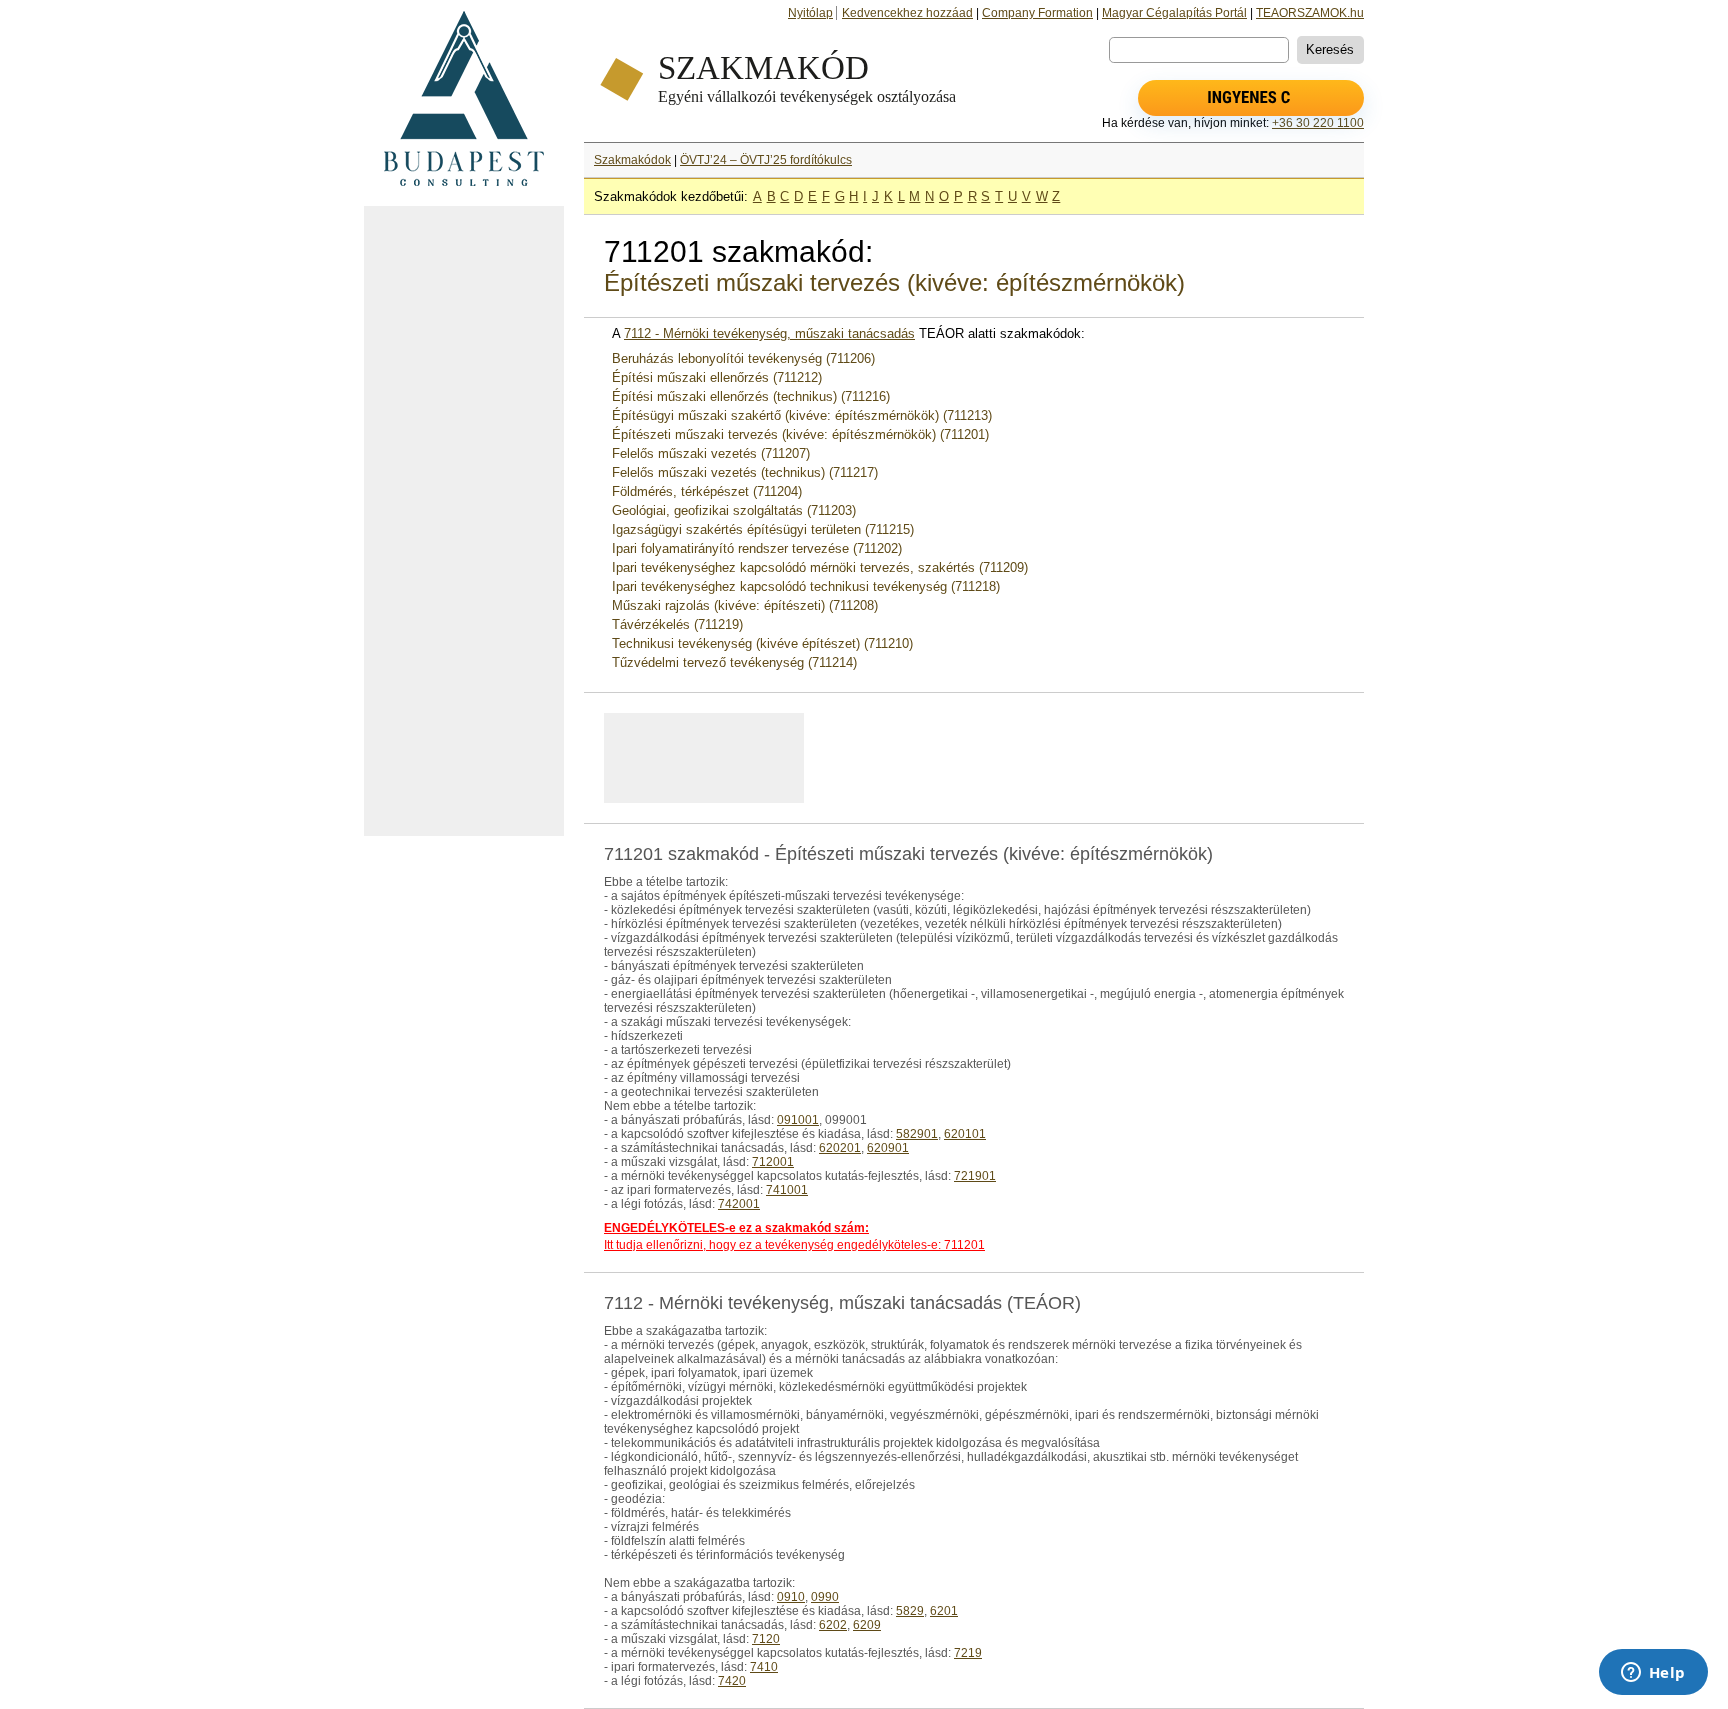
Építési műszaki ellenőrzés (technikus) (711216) (751, 396)
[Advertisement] (464, 521)
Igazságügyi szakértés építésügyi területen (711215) (763, 529)
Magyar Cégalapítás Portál (1174, 13)
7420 (732, 1681)
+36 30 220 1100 (1318, 123)
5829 (910, 1611)
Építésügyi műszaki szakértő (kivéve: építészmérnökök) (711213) (802, 415)
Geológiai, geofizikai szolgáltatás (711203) (734, 510)
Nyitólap (810, 13)
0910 (791, 1597)
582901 (917, 1134)
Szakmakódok (632, 160)
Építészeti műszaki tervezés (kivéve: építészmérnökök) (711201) (800, 434)
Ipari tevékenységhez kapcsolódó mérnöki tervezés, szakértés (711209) (820, 567)
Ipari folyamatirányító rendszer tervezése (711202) (757, 548)
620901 (888, 1148)
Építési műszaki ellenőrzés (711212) (717, 377)
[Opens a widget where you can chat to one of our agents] (1653, 1674)
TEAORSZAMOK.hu (1310, 13)
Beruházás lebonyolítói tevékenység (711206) (743, 358)
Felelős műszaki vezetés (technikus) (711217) (745, 472)
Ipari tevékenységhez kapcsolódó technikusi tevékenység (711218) (806, 586)
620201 (840, 1148)
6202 (833, 1625)
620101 (965, 1134)
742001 (739, 1204)
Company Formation (1037, 13)
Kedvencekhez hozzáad (907, 13)
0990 (825, 1597)
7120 (766, 1639)
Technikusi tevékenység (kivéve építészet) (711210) (762, 643)
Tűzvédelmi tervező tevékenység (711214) (734, 662)
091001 (798, 1120)
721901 (975, 1176)
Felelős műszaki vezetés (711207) (711, 453)
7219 (968, 1653)
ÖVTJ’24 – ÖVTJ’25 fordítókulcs (766, 160)
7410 (764, 1667)
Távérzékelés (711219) (677, 624)
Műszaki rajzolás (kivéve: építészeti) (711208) (745, 605)
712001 (773, 1162)
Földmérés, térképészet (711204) (707, 491)
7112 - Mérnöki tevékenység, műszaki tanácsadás (769, 333)
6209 (867, 1625)
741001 (787, 1190)
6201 (944, 1611)
